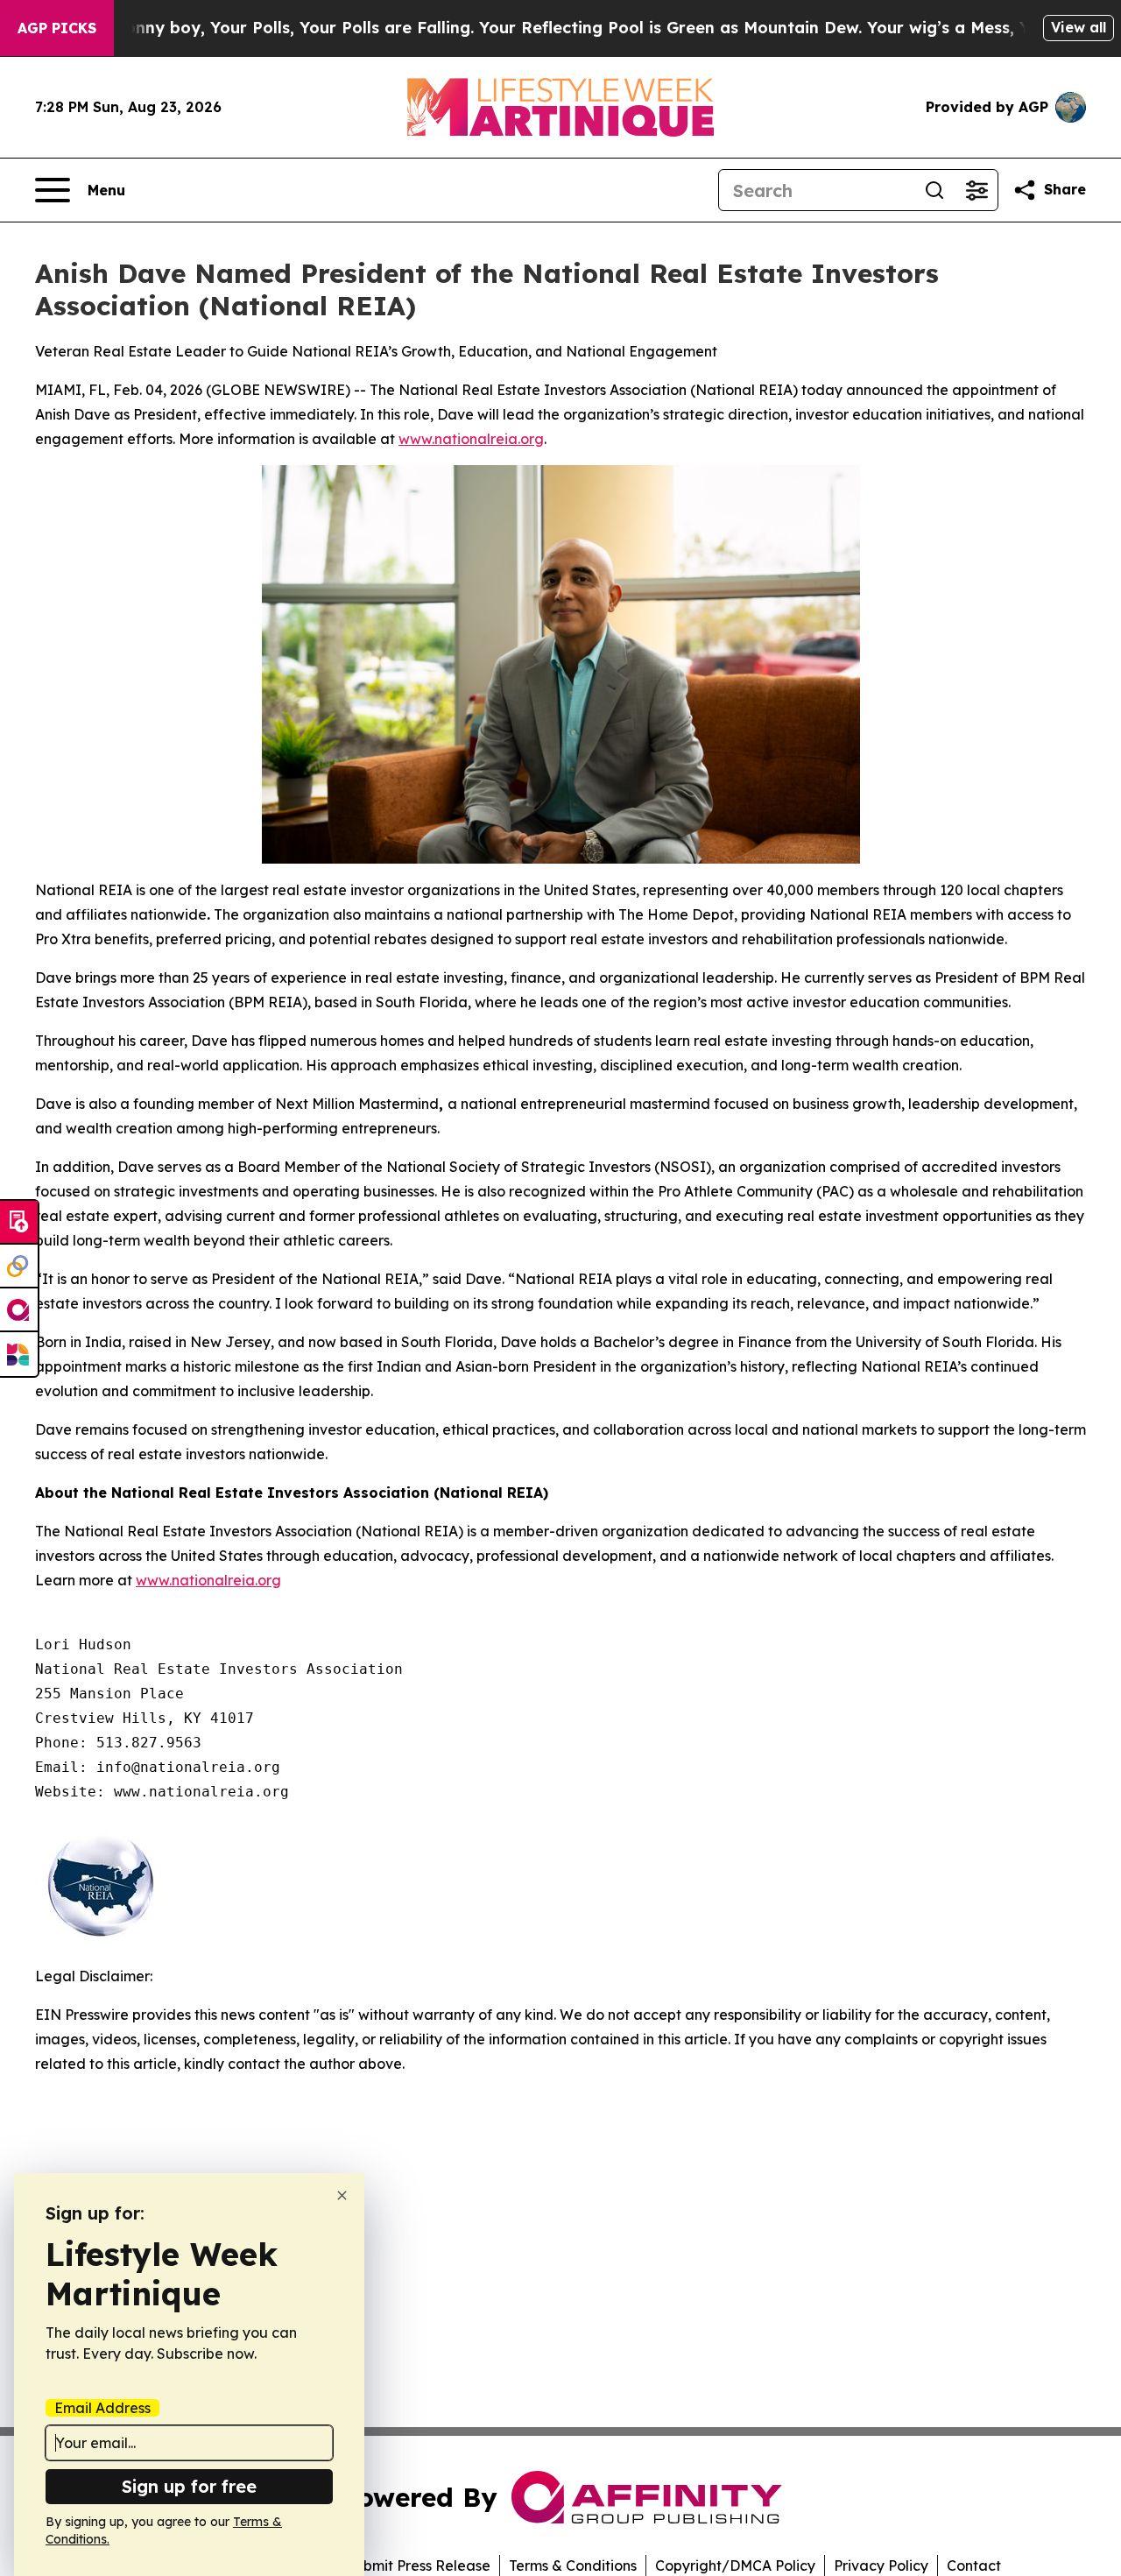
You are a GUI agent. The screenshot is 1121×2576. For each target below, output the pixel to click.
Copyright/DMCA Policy (735, 2565)
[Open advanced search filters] (976, 190)
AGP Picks (57, 28)
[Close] (342, 2195)
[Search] (934, 190)
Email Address (102, 2408)
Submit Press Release (418, 2565)
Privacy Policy (881, 2565)
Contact (974, 2565)
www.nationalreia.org (471, 439)
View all (1079, 27)
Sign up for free (189, 2486)
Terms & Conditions (573, 2565)
